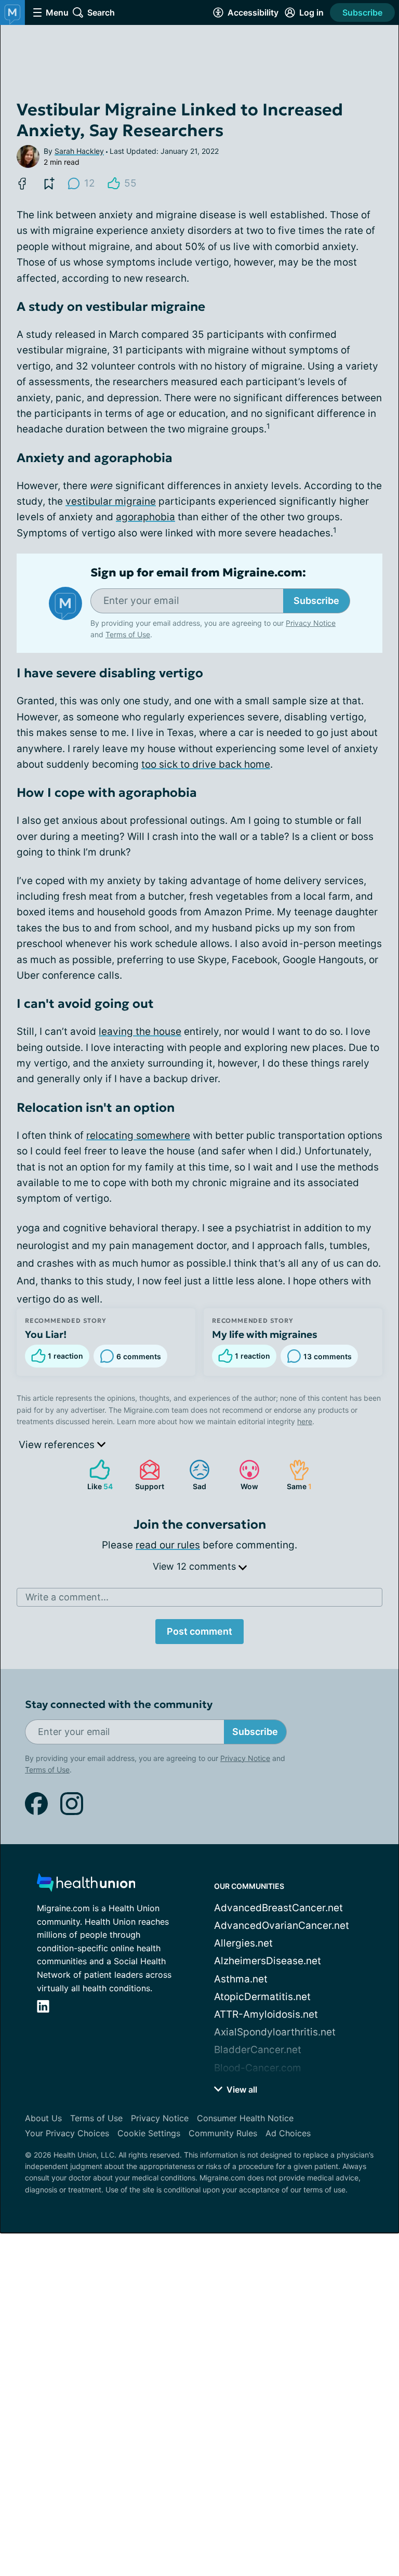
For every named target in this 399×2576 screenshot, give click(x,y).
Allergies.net (243, 1943)
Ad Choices (288, 2133)
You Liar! (46, 1334)
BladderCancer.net (258, 2050)
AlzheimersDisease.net (268, 1961)
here (305, 1421)
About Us (43, 2118)
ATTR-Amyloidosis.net (266, 2014)
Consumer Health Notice (245, 2118)
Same (295, 1475)
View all (241, 2089)
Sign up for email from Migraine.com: (198, 573)
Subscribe (362, 12)
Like (96, 1475)
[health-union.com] (86, 1885)
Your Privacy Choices (67, 2133)
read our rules (168, 1545)
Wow (243, 1475)
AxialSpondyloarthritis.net (275, 2032)
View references (58, 1445)
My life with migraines (265, 1334)
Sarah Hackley (79, 151)
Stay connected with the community (119, 1705)
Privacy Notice (311, 623)
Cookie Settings (149, 2133)
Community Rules (223, 2133)
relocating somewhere (138, 1135)
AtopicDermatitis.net (262, 1997)
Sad (192, 1475)
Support (147, 1475)
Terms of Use (128, 634)
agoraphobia (145, 517)
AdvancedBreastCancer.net (278, 1908)
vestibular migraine (111, 501)
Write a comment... (67, 1597)
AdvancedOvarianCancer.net (282, 1926)
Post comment (199, 1631)
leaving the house (140, 1031)
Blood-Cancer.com (258, 2068)
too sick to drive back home (206, 764)
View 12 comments (196, 1566)
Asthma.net (241, 1979)
